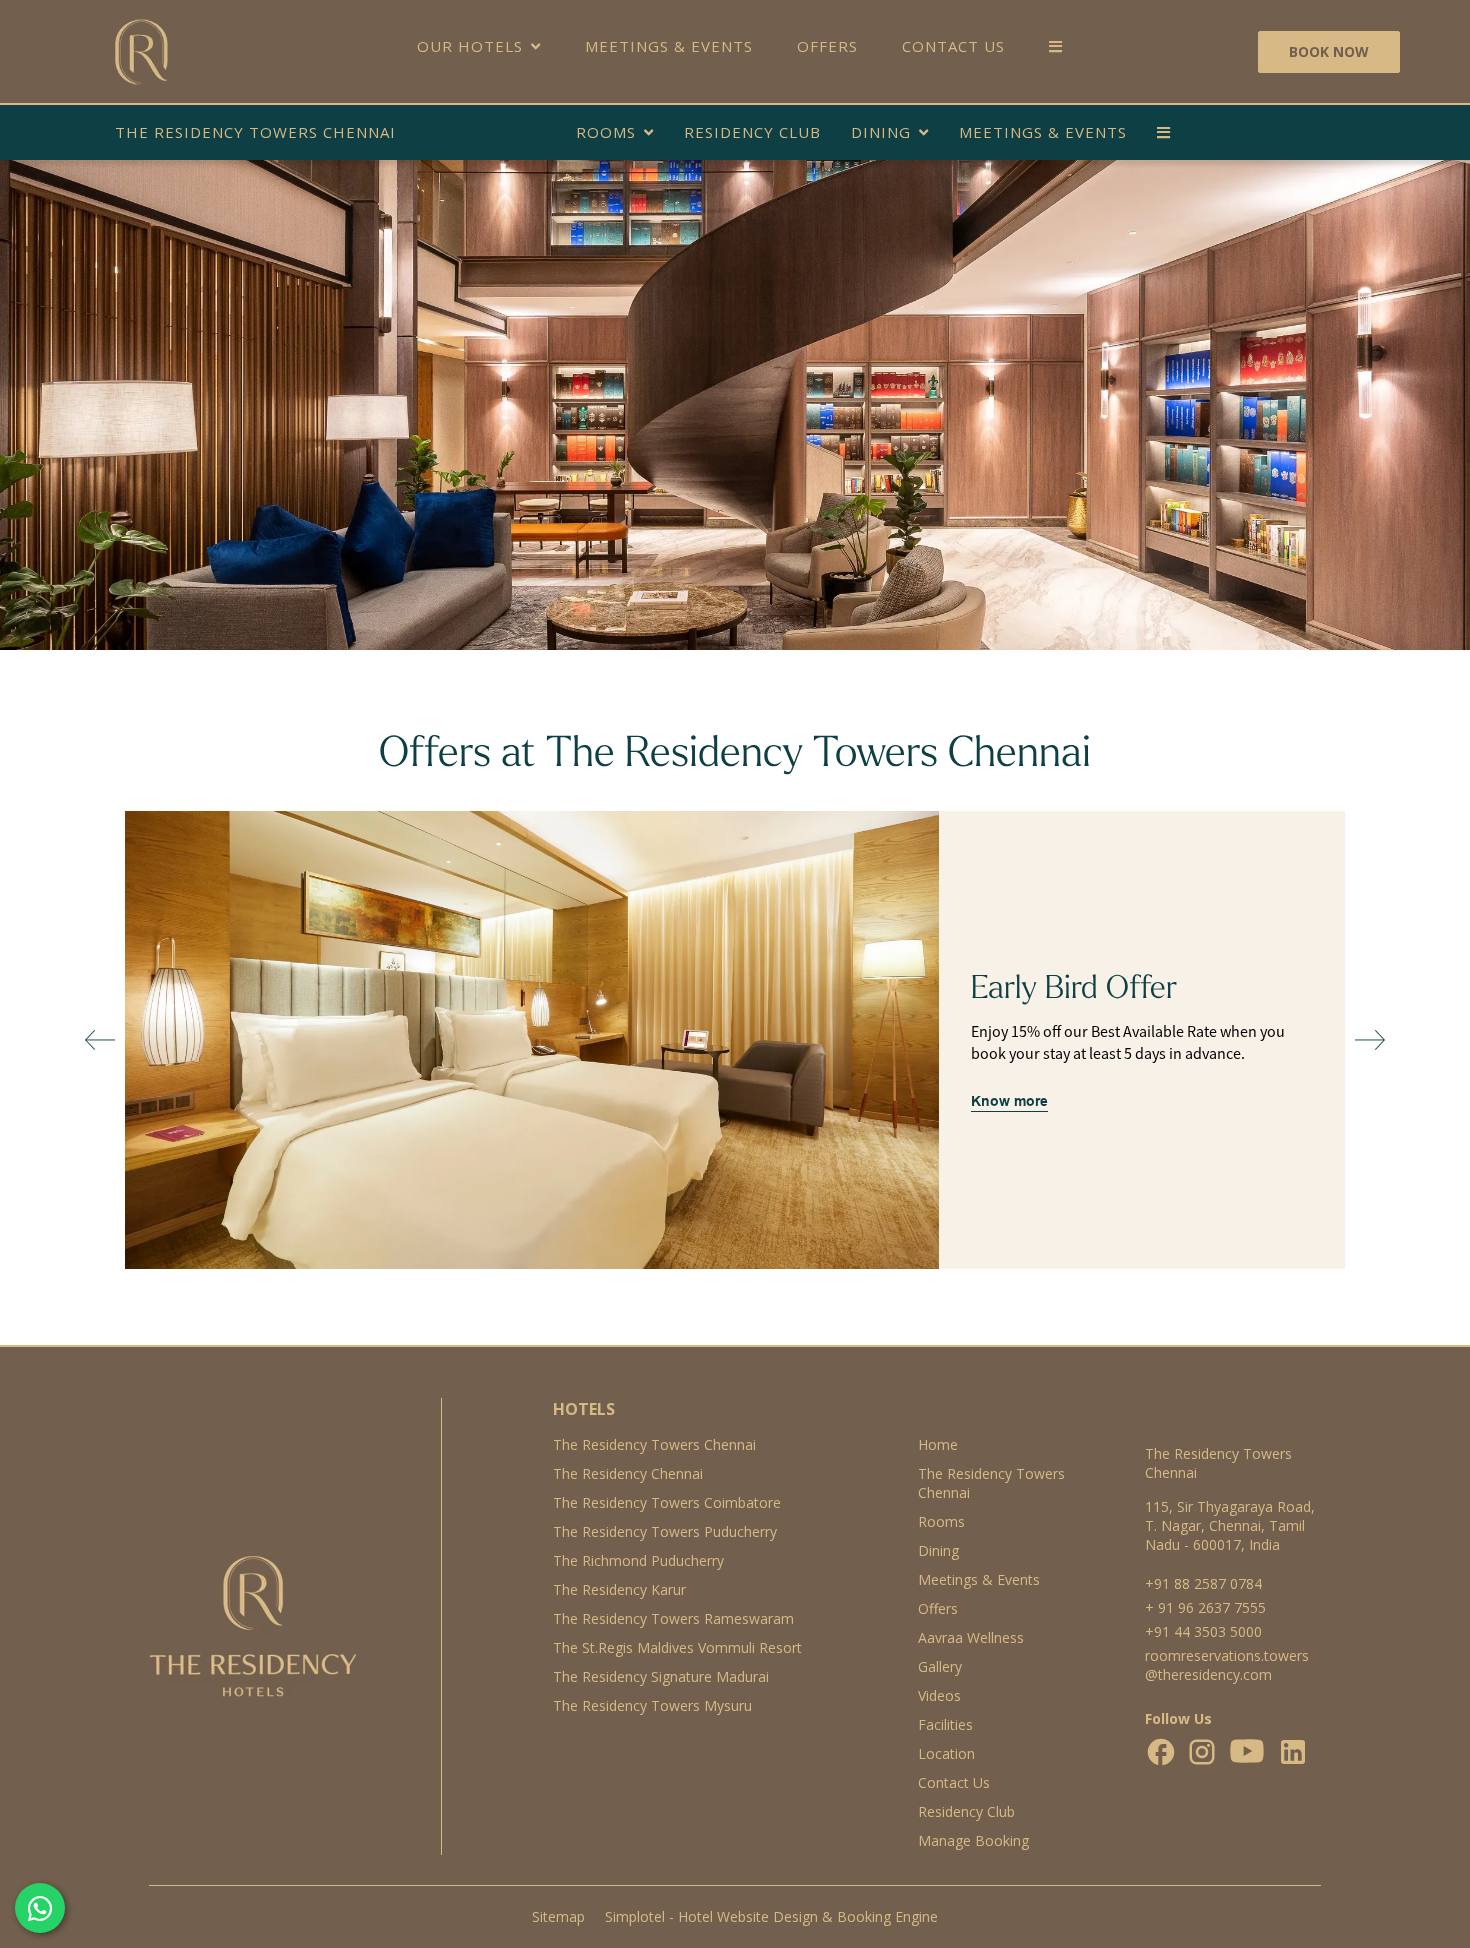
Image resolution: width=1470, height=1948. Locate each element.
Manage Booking (973, 1840)
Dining (881, 132)
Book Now (1329, 51)
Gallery (940, 1666)
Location (946, 1753)
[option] (735, 1040)
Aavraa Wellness (971, 1637)
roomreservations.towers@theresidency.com (1227, 1665)
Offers (827, 46)
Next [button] (1370, 1040)
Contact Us (953, 46)
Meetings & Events (669, 46)
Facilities (945, 1724)
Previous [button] (100, 1040)
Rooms (606, 132)
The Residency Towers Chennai (255, 132)
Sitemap (558, 1916)
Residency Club (752, 132)
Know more (1009, 1101)
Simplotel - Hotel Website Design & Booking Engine (771, 1916)
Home (938, 1444)
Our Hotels (470, 46)
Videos (939, 1695)
